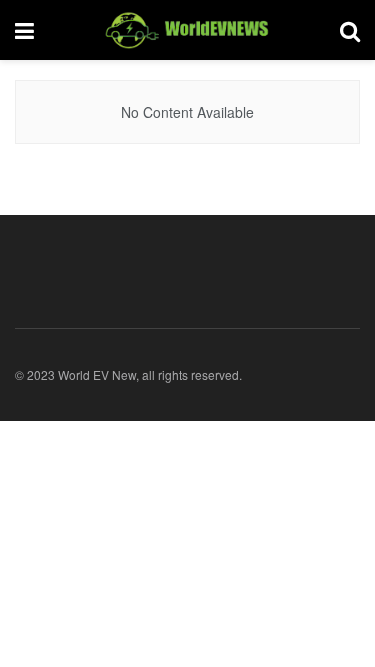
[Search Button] (350, 30)
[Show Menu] (24, 30)
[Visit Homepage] (187, 30)
